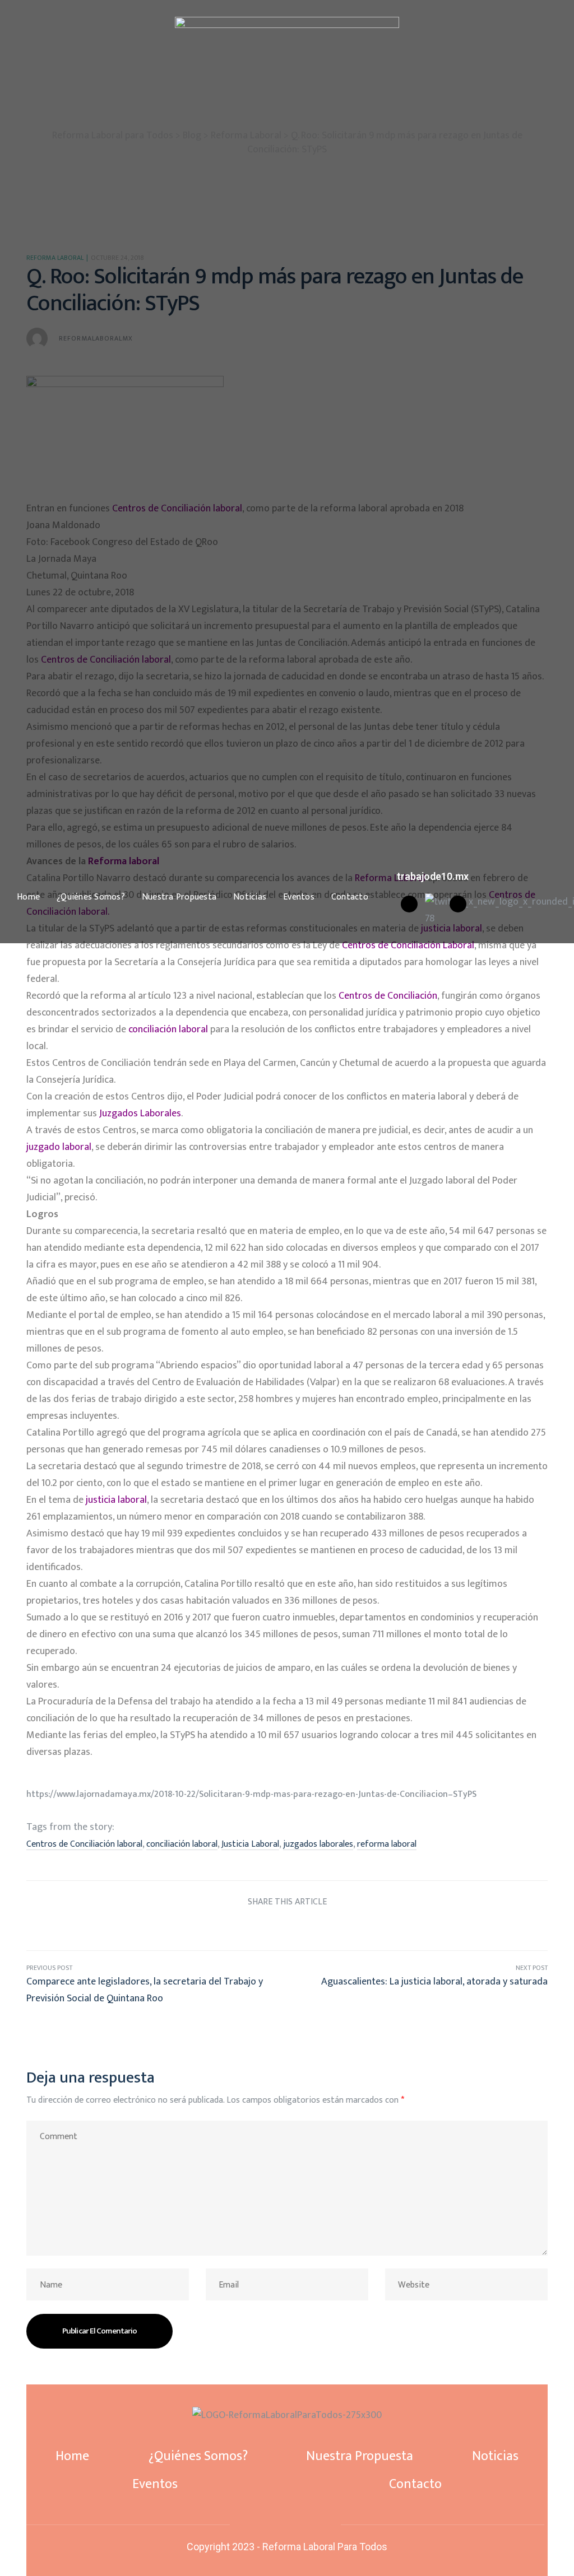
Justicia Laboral (250, 1844)
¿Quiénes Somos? (91, 897)
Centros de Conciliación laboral (84, 1844)
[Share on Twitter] (245, 1928)
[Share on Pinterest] (329, 1928)
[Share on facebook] (224, 1928)
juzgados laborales (318, 1844)
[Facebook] (409, 904)
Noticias (250, 897)
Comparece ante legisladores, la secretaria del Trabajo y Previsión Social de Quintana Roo (157, 1985)
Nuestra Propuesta (179, 897)
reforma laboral (387, 1844)
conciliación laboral (182, 1844)
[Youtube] (458, 904)
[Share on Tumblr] (287, 1928)
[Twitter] (285, 2524)
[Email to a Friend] (350, 1928)
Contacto (350, 897)
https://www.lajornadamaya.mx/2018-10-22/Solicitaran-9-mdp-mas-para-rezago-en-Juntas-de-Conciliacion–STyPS (251, 1794)
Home (28, 897)
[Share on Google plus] (308, 1928)
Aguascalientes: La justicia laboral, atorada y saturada (417, 1985)
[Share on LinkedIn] (266, 1928)
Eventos (299, 897)
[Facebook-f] (267, 2524)
